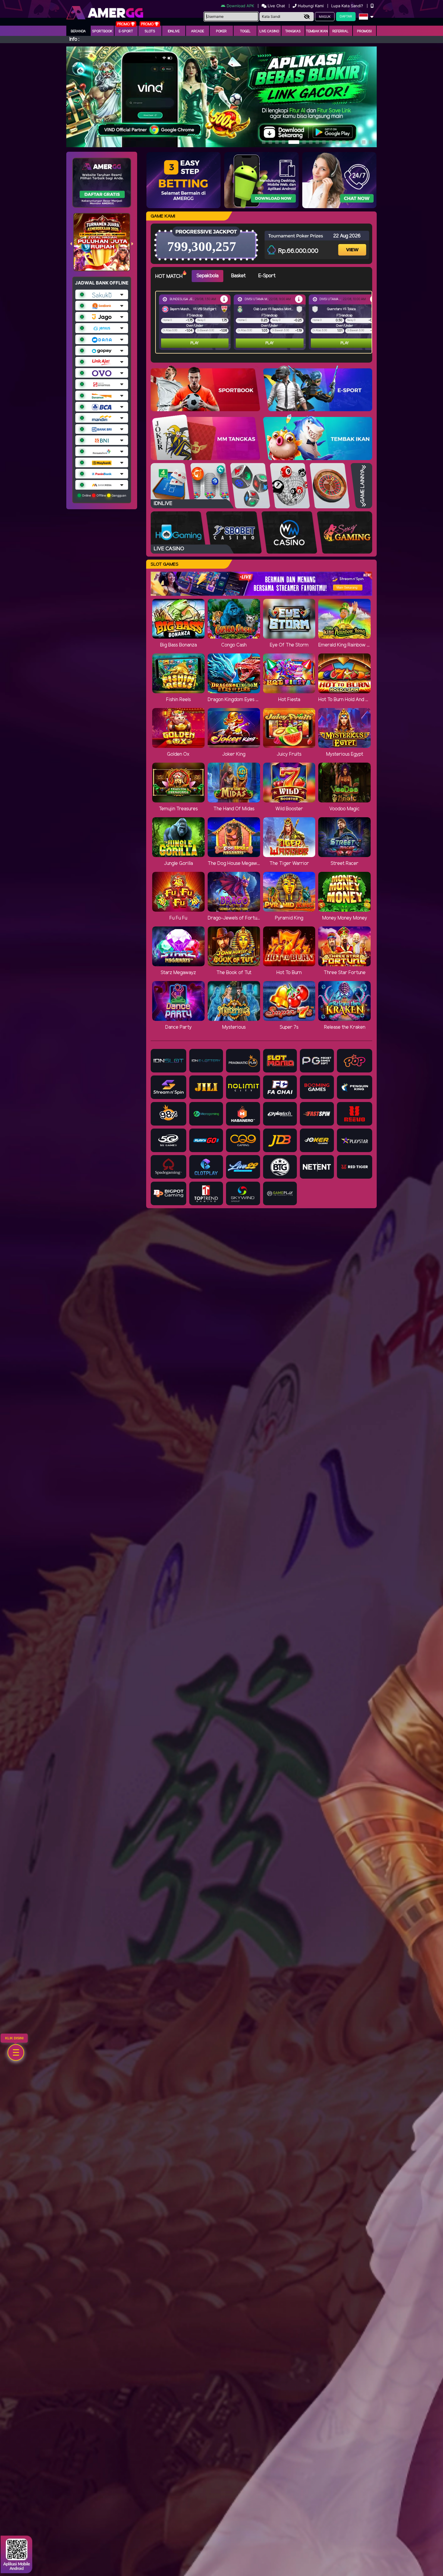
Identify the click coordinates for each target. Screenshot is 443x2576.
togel (245, 31)
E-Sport (126, 31)
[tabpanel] (265, 322)
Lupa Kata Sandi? (348, 6)
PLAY (195, 343)
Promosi (364, 31)
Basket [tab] (238, 276)
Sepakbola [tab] (207, 276)
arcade (198, 31)
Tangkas (293, 31)
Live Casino (269, 31)
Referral (341, 31)
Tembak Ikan (317, 31)
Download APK (240, 6)
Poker (221, 31)
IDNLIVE (174, 31)
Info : (74, 39)
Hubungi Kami (311, 6)
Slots (150, 31)
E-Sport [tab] (267, 276)
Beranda (78, 31)
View (353, 245)
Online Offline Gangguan (104, 495)
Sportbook (102, 31)
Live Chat (276, 6)
